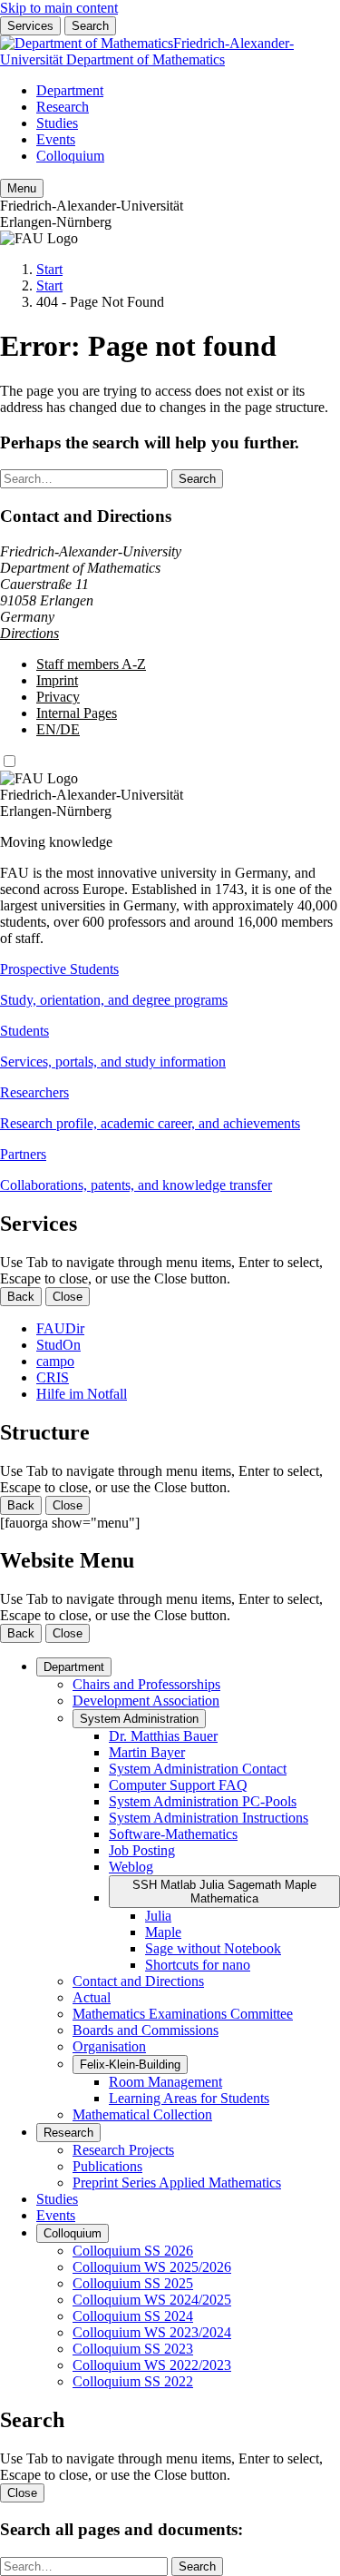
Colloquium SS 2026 (133, 2251)
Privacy (58, 697)
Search (90, 26)
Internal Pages (77, 713)
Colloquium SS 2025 (133, 2283)
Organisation (109, 2046)
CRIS (53, 1377)
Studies (57, 123)
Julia (158, 1916)
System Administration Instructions (209, 1818)
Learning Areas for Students (189, 2098)
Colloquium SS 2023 (133, 2349)
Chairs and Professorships (146, 1684)
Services (30, 26)
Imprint (57, 680)
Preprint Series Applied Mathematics (177, 2183)
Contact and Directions (138, 1981)
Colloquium (70, 156)
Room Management (165, 2082)
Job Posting (142, 1850)
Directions (29, 633)
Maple (163, 1932)
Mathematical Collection (142, 2114)
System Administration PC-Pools (203, 1801)
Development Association (146, 1701)
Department (70, 90)
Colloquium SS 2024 (133, 2316)
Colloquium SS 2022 (133, 2381)
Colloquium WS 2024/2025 (152, 2300)
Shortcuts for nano (198, 1965)
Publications (107, 2166)
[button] (170, 985)
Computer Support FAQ (178, 1785)
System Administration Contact (198, 1769)
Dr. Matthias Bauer (163, 1736)
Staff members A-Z (91, 664)
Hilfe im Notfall (82, 1394)
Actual (92, 1997)
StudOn (58, 1345)
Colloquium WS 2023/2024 (152, 2332)
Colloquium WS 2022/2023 (152, 2365)
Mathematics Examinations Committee (183, 2014)
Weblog (131, 1867)
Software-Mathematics (173, 1834)
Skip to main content (59, 8)
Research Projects (123, 2150)
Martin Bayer (147, 1752)
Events (56, 139)
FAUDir (60, 1328)
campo (55, 1361)
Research (63, 107)
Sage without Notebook (213, 1948)
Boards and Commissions (146, 2030)
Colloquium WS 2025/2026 (152, 2267)
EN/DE (58, 729)
